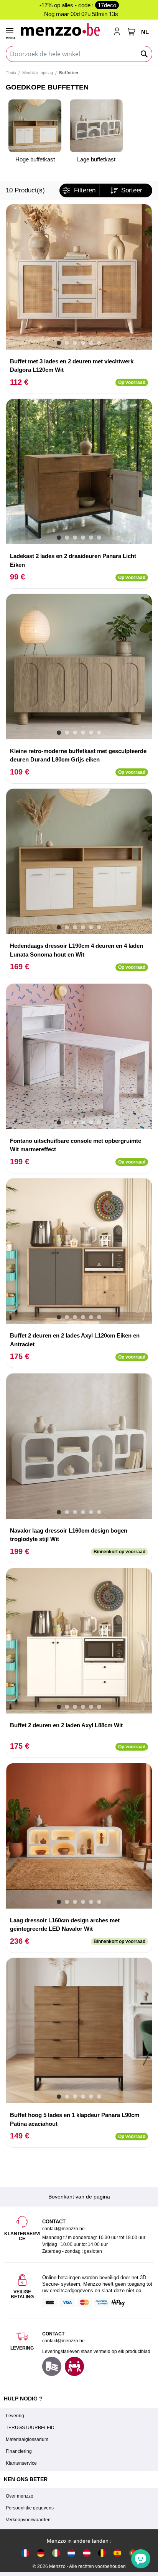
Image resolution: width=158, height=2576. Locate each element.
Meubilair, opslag (38, 73)
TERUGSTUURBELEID (30, 2428)
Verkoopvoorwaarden (28, 2520)
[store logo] (64, 29)
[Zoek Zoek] (145, 54)
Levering (15, 2416)
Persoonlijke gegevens (30, 2508)
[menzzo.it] (56, 2553)
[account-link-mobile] (118, 32)
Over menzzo (20, 2496)
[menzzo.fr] (25, 2553)
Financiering (19, 2451)
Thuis (11, 73)
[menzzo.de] (41, 2553)
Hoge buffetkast (35, 159)
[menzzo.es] (117, 2553)
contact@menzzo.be (63, 2341)
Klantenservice (21, 2463)
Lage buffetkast (96, 159)
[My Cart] (132, 32)
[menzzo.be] (102, 2553)
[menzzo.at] (87, 2553)
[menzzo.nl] (71, 2553)
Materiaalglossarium (27, 2439)
